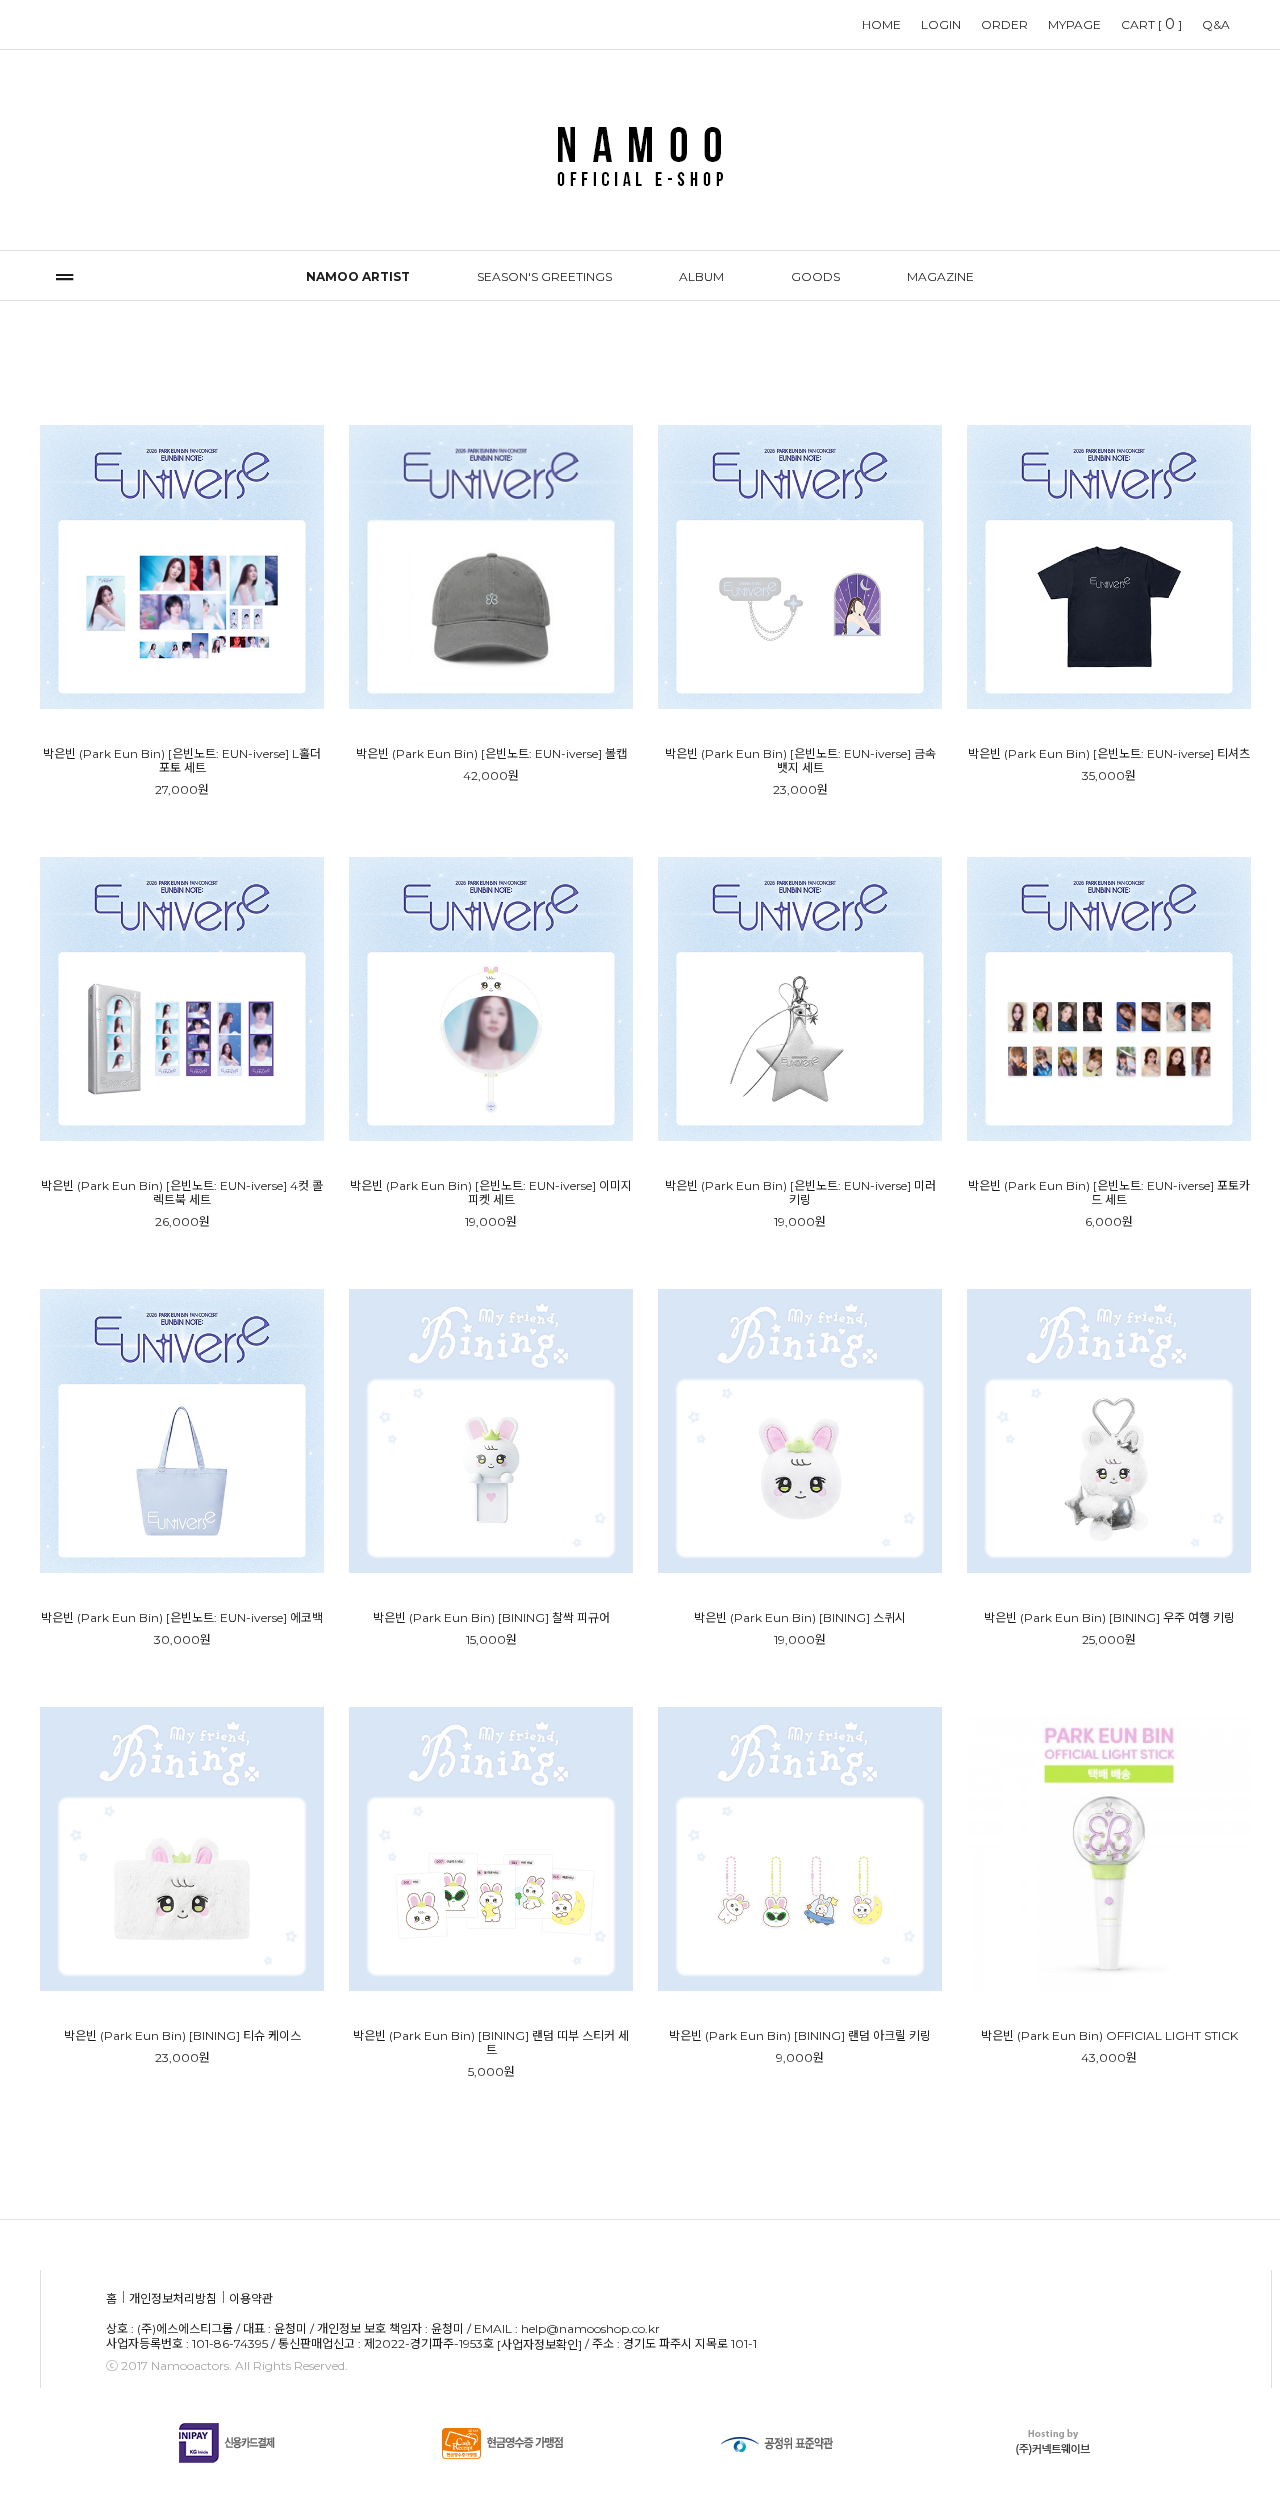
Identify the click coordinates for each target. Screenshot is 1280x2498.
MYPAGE (1074, 24)
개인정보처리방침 (173, 2298)
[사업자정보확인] (539, 2345)
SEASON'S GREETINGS (544, 276)
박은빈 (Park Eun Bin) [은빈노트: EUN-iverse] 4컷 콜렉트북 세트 (182, 1193)
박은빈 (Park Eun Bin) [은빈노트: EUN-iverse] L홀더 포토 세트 (182, 761)
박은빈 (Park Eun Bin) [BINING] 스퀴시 (800, 1618)
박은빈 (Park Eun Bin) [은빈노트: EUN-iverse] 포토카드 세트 (1109, 1193)
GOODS (815, 276)
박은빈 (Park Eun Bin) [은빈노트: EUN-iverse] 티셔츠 (1109, 754)
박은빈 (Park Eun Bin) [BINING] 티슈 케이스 (182, 2036)
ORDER (1004, 24)
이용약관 (251, 2298)
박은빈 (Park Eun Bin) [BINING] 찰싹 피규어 (491, 1618)
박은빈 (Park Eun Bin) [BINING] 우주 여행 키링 (1109, 1618)
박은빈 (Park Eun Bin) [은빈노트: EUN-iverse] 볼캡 (491, 754)
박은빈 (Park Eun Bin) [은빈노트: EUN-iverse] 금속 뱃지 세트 (800, 761)
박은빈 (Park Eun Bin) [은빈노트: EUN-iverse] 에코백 (182, 1618)
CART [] (1151, 24)
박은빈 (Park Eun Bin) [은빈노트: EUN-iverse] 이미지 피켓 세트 (491, 1193)
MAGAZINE (940, 276)
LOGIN (941, 24)
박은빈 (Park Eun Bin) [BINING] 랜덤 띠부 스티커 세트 (491, 2043)
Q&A (1216, 24)
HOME (881, 24)
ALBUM (701, 276)
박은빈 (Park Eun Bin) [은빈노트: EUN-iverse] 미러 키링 (800, 1193)
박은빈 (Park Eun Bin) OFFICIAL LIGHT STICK (1109, 2036)
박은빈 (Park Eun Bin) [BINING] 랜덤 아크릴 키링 (800, 2036)
